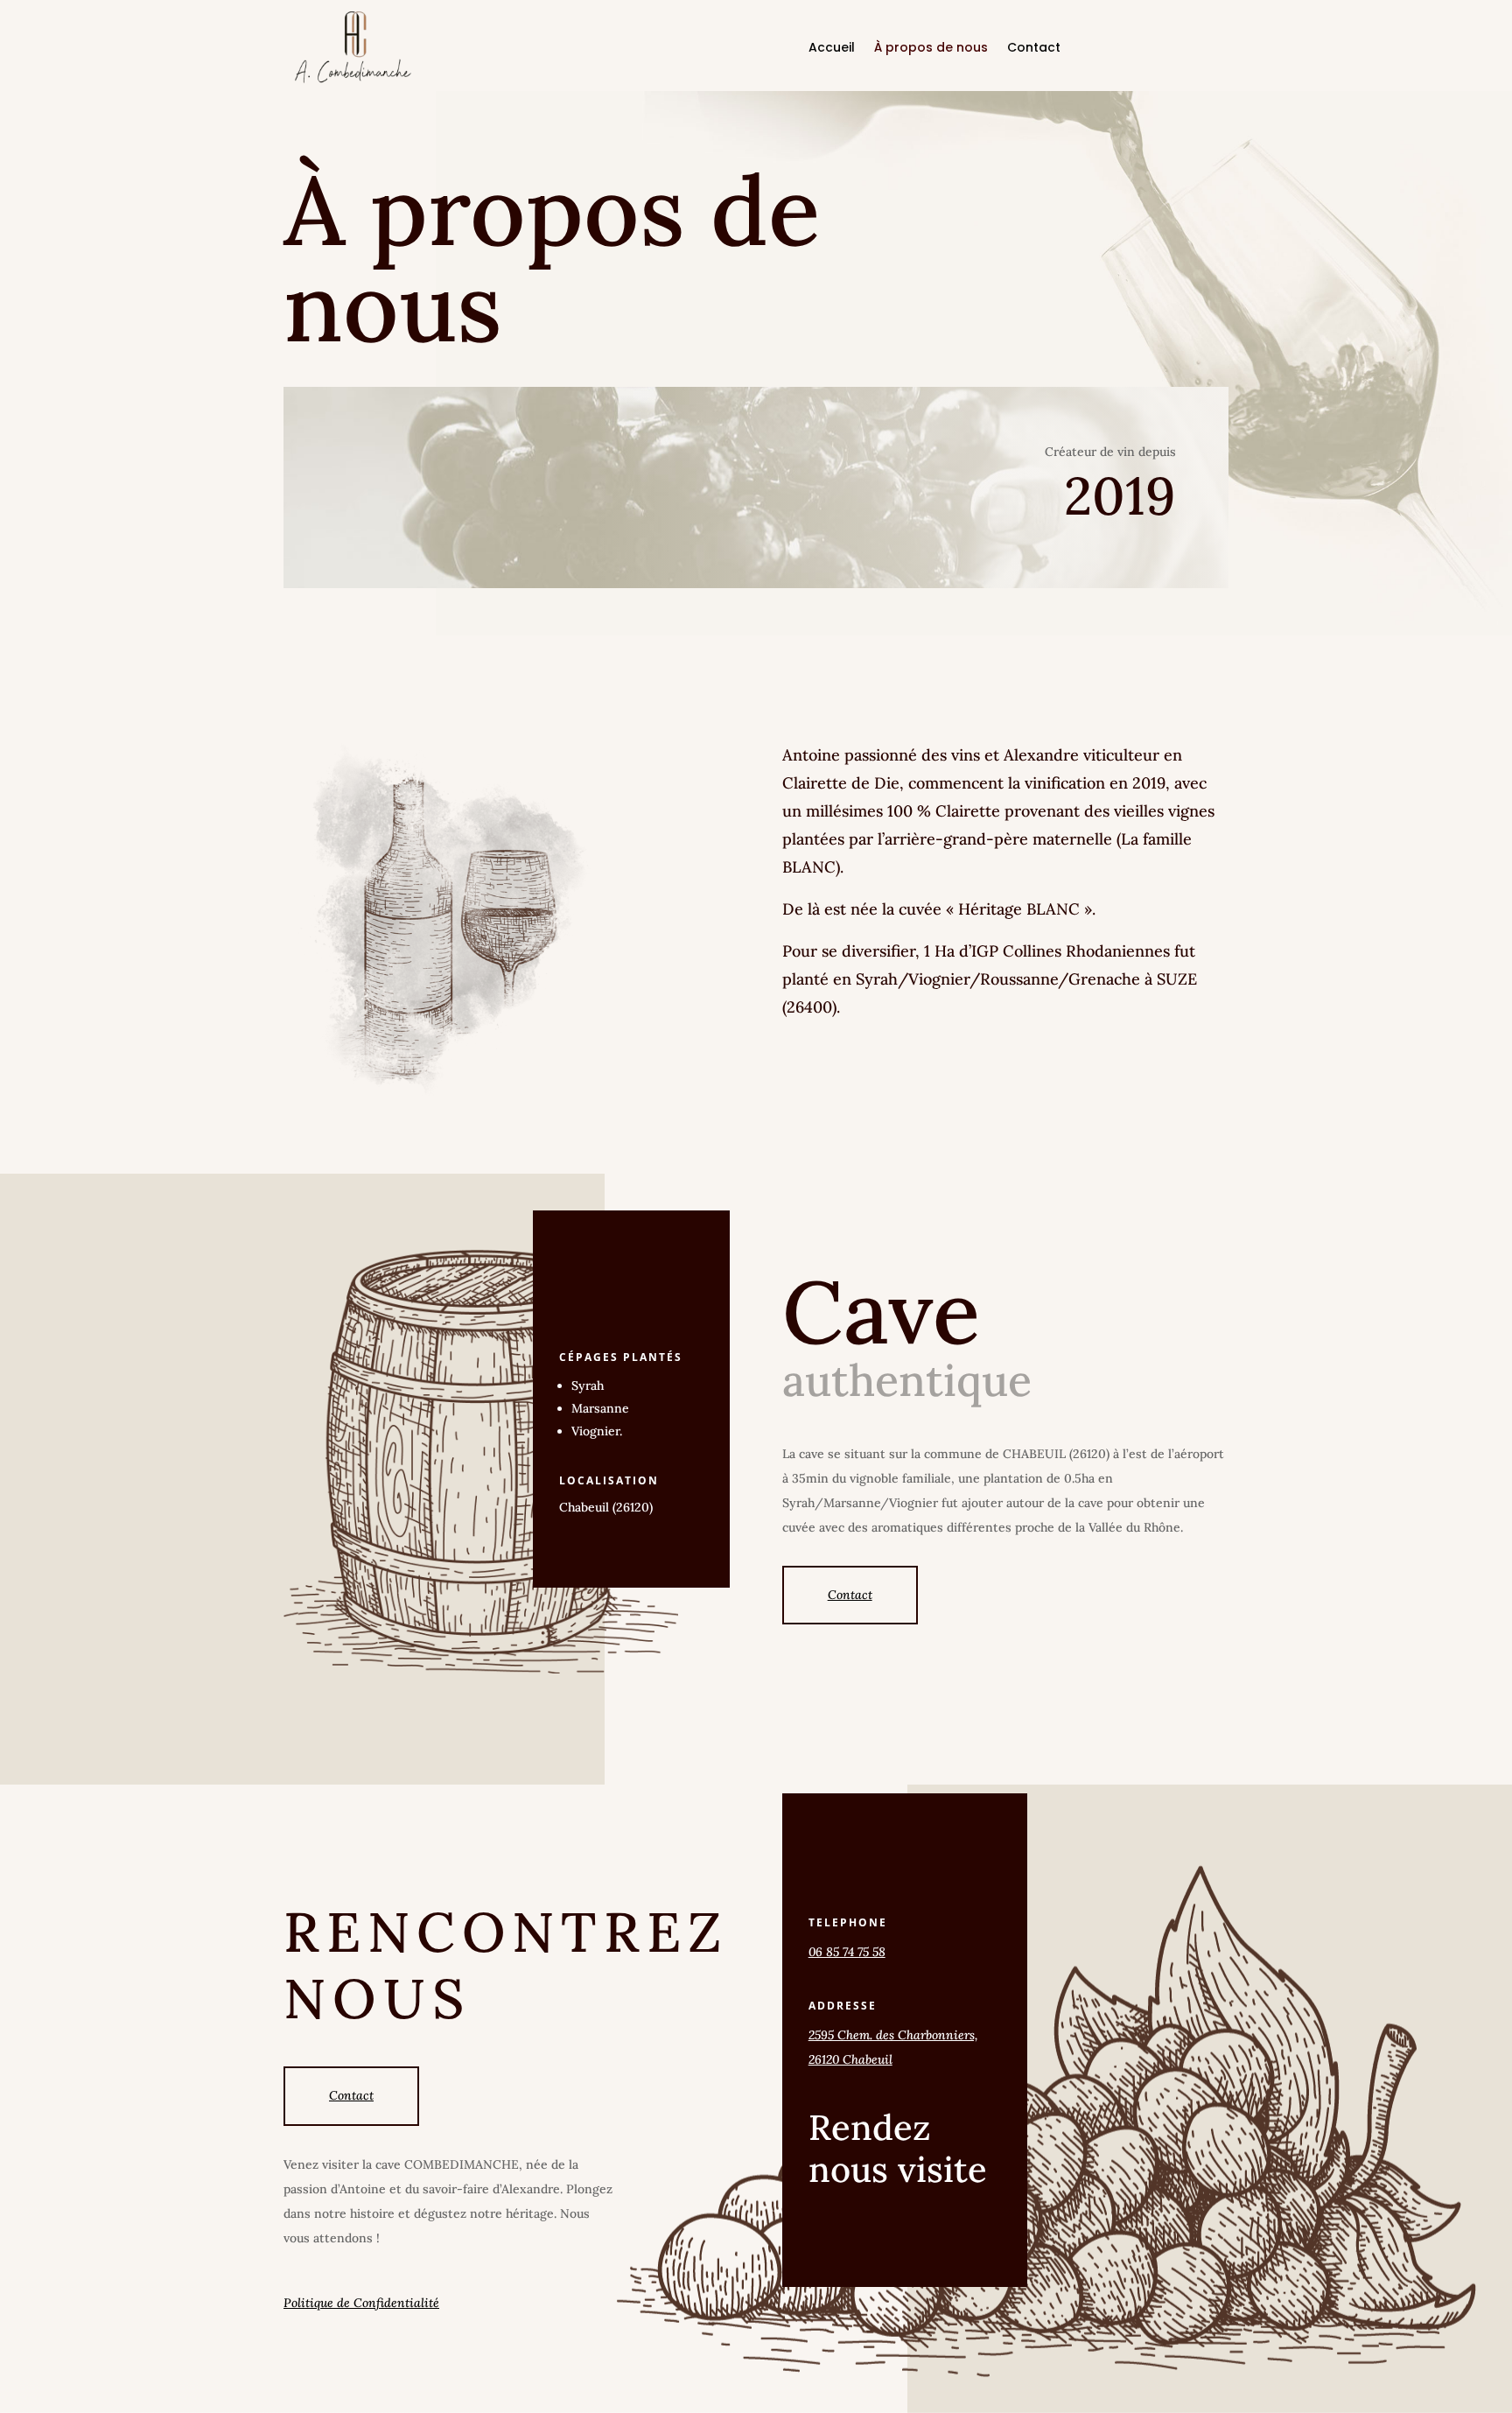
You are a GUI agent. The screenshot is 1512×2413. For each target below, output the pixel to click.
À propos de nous (931, 49)
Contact (1034, 49)
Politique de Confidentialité (361, 2303)
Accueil (832, 49)
